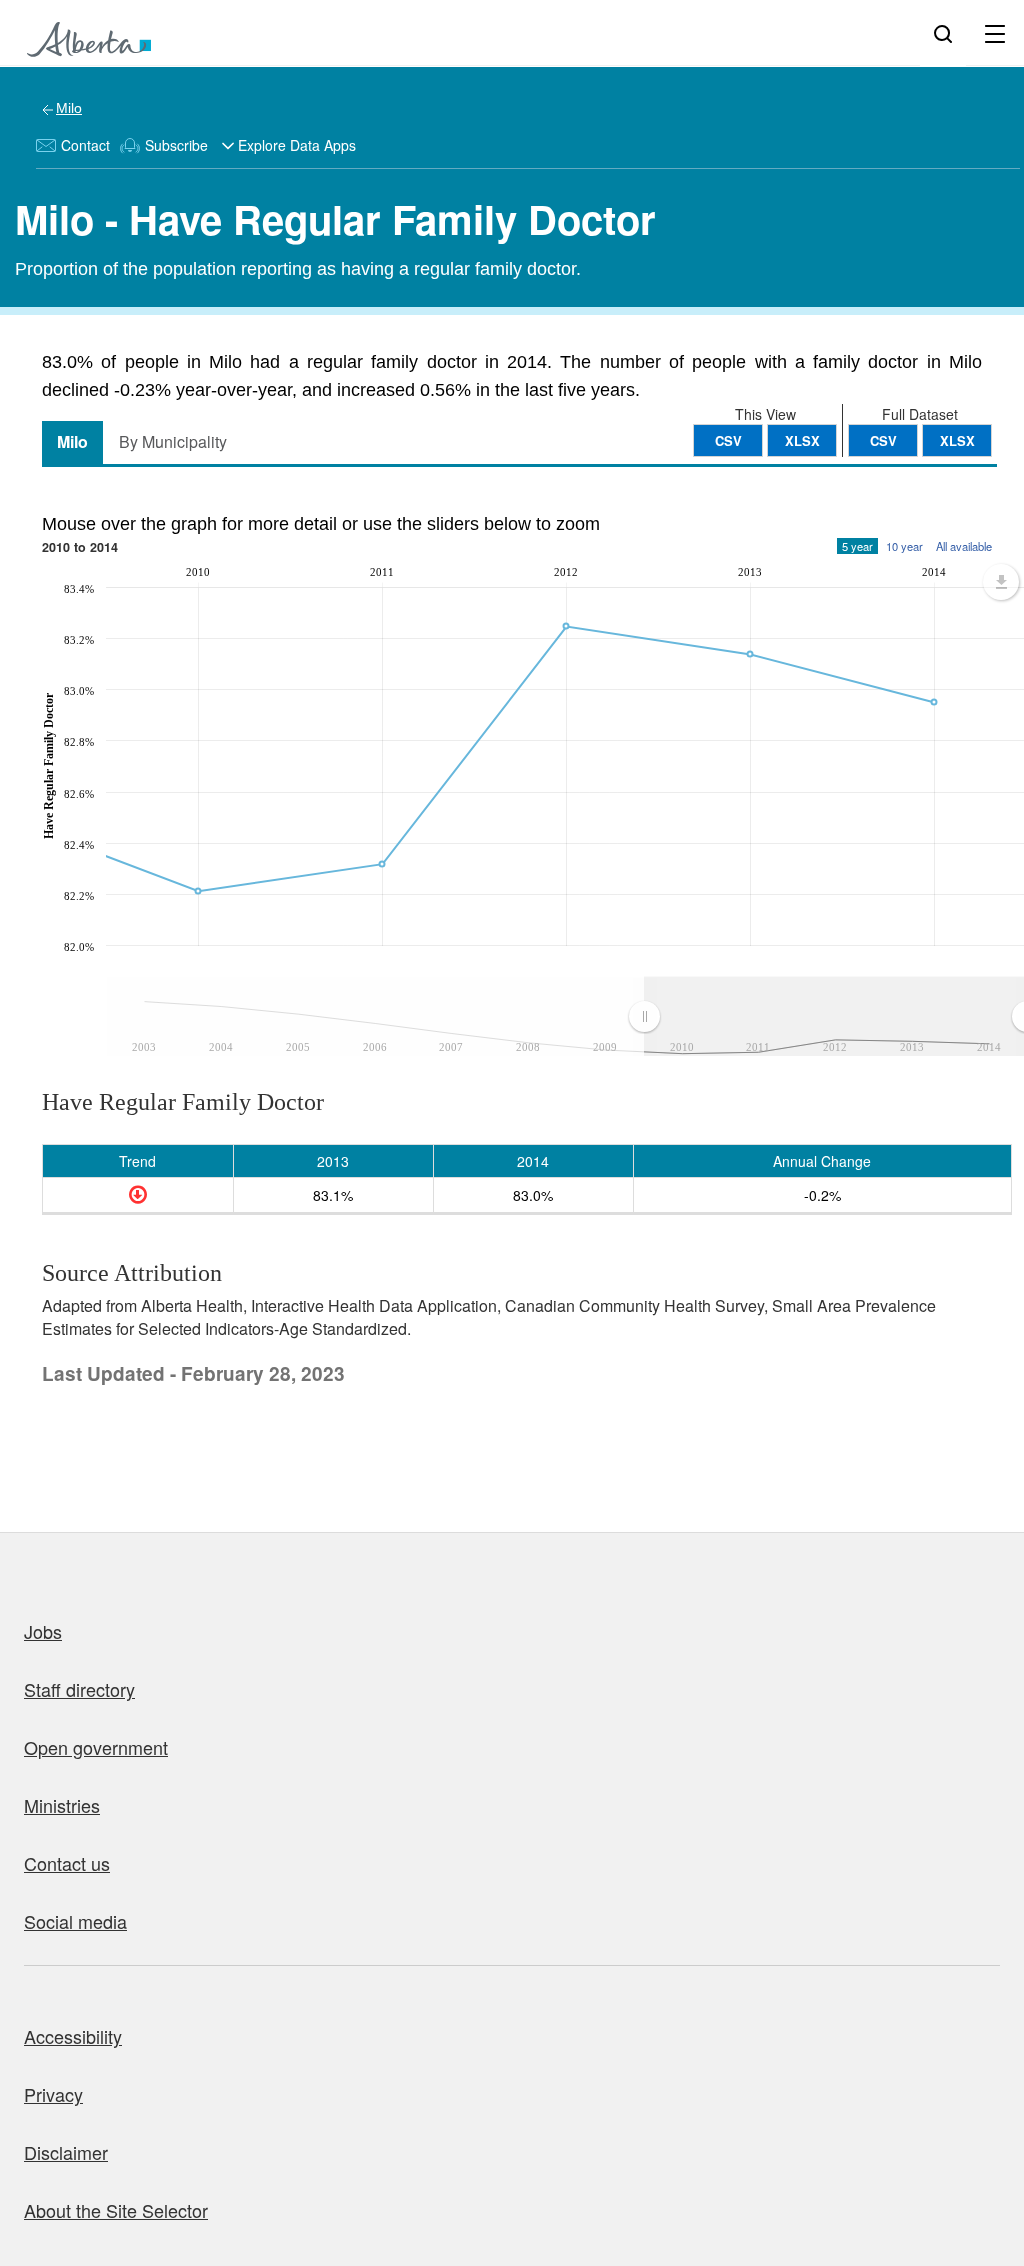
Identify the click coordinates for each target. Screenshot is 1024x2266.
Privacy (53, 2094)
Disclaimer (66, 2152)
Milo (69, 108)
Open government (96, 1747)
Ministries (62, 1805)
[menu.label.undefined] (1001, 582)
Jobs (43, 1631)
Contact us (67, 1863)
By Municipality (173, 441)
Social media (75, 1921)
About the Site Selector (116, 2210)
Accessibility (73, 2036)
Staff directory (79, 1689)
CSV (883, 440)
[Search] (943, 33)
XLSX (957, 440)
